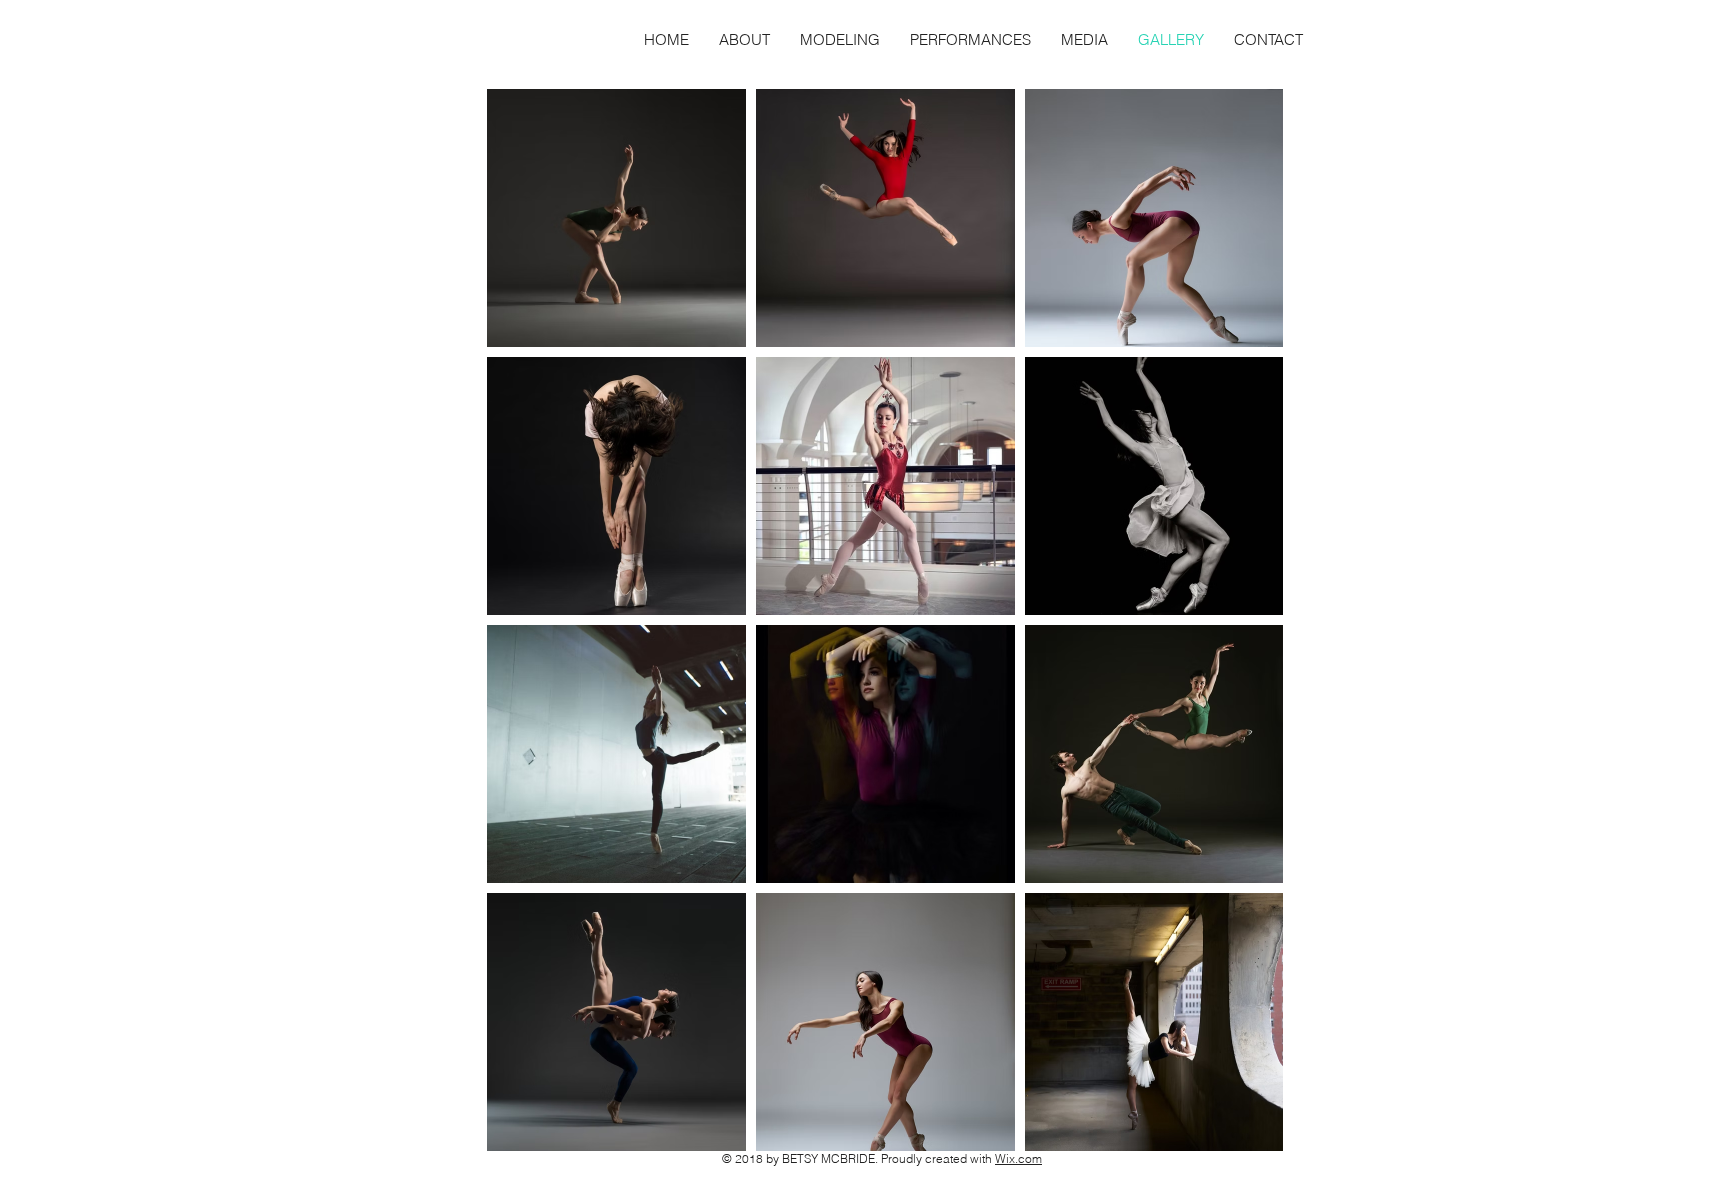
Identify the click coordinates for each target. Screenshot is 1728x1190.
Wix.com (1018, 1158)
